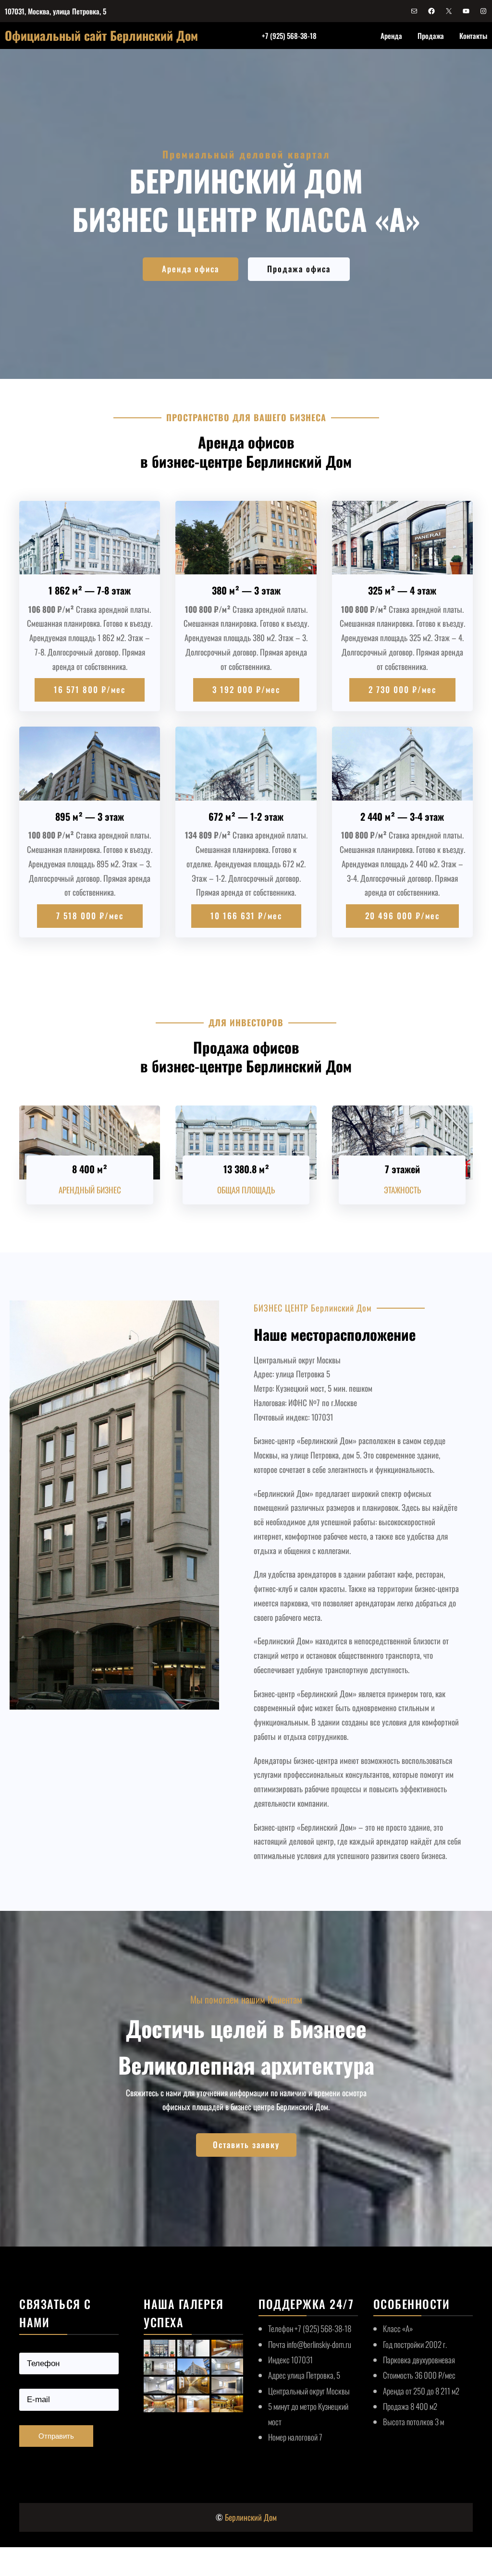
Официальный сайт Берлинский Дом (101, 35)
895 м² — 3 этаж (90, 816)
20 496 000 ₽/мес (402, 916)
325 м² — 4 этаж (402, 590)
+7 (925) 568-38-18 (289, 36)
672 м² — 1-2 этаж (246, 816)
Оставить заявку (246, 2145)
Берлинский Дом (251, 2517)
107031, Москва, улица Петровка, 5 (55, 11)
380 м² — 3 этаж (246, 590)
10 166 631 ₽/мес (246, 916)
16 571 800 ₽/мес (90, 689)
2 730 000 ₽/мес (402, 689)
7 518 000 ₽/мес (90, 916)
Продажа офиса (299, 269)
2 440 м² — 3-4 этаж (402, 816)
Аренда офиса (191, 269)
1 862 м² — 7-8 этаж (90, 590)
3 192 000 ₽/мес (246, 689)
